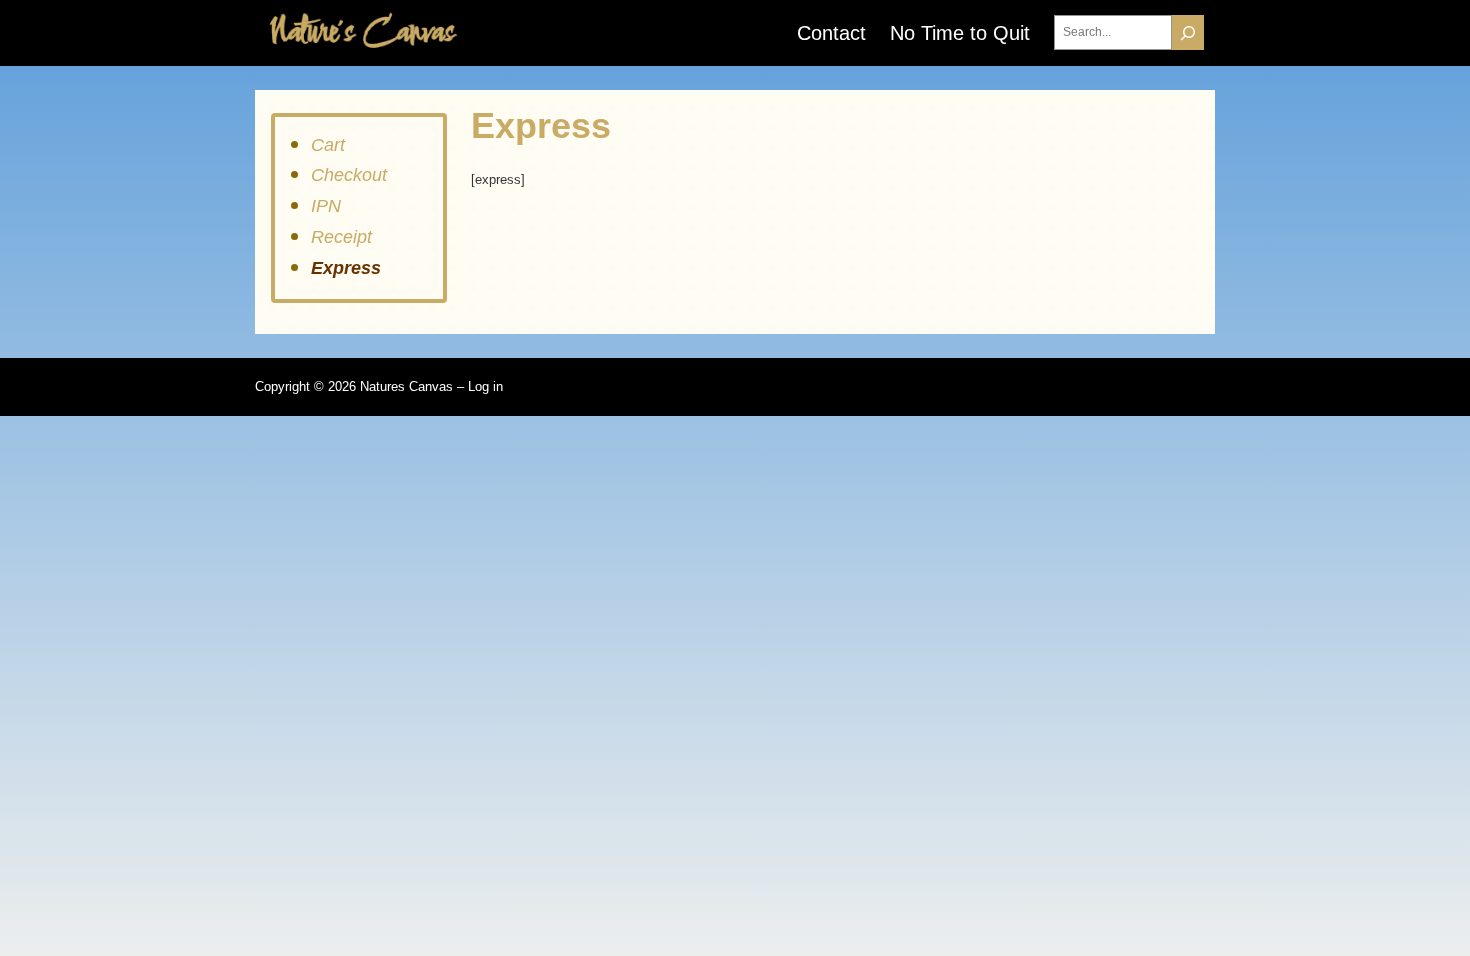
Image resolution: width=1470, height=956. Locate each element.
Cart (328, 145)
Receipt (341, 237)
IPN (326, 206)
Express (346, 268)
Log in (485, 386)
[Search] (1188, 32)
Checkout (349, 175)
